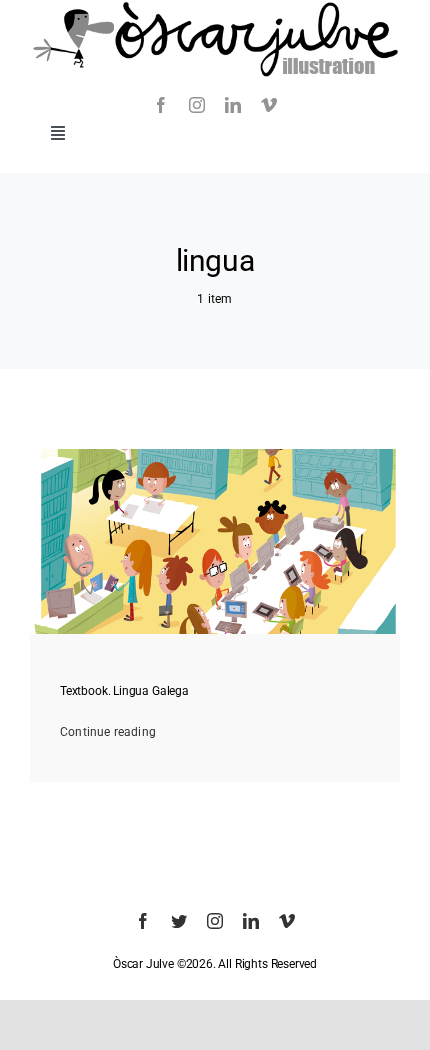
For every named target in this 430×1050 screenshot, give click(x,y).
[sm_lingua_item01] (215, 455)
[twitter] (179, 921)
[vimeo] (269, 105)
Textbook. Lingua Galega (124, 691)
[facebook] (161, 105)
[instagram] (197, 105)
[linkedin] (233, 105)
